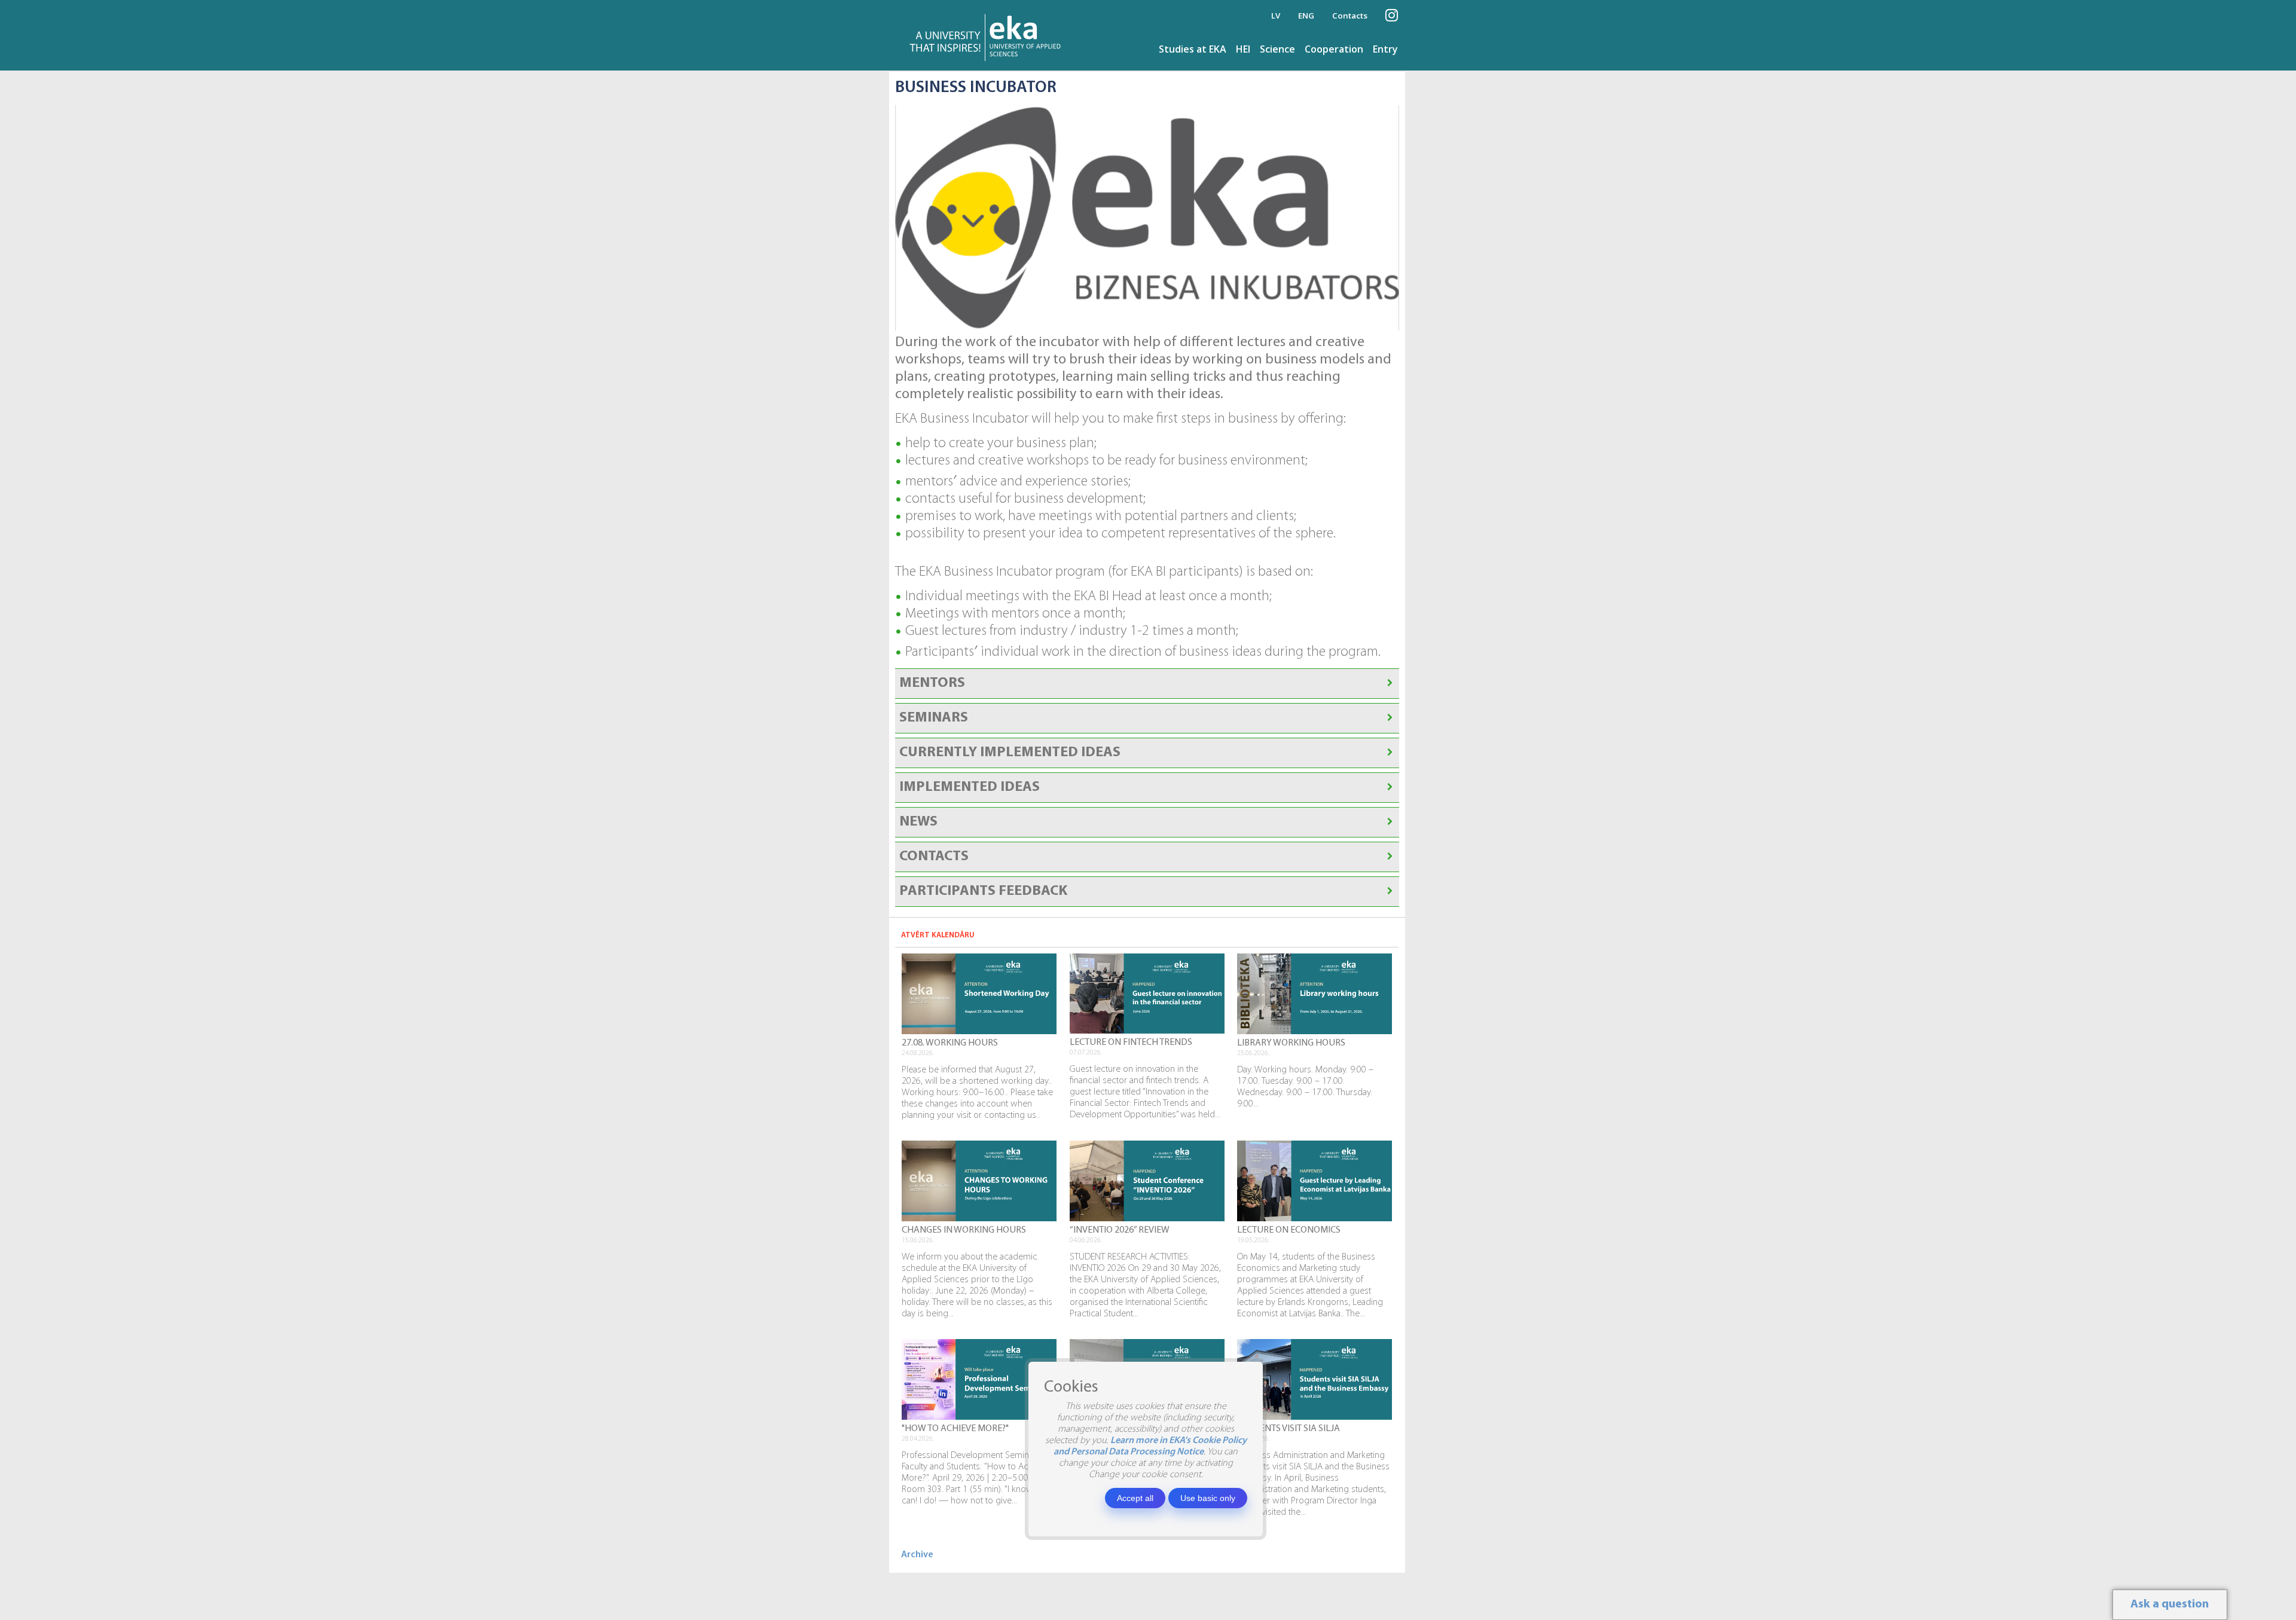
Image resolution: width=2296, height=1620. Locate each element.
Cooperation (1334, 49)
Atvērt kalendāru (938, 935)
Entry (1385, 49)
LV (1276, 16)
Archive (917, 1555)
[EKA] (989, 35)
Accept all (1135, 1498)
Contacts (1350, 16)
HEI (1243, 49)
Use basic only (1208, 1498)
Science (1277, 49)
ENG (1306, 16)
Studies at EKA (1193, 49)
